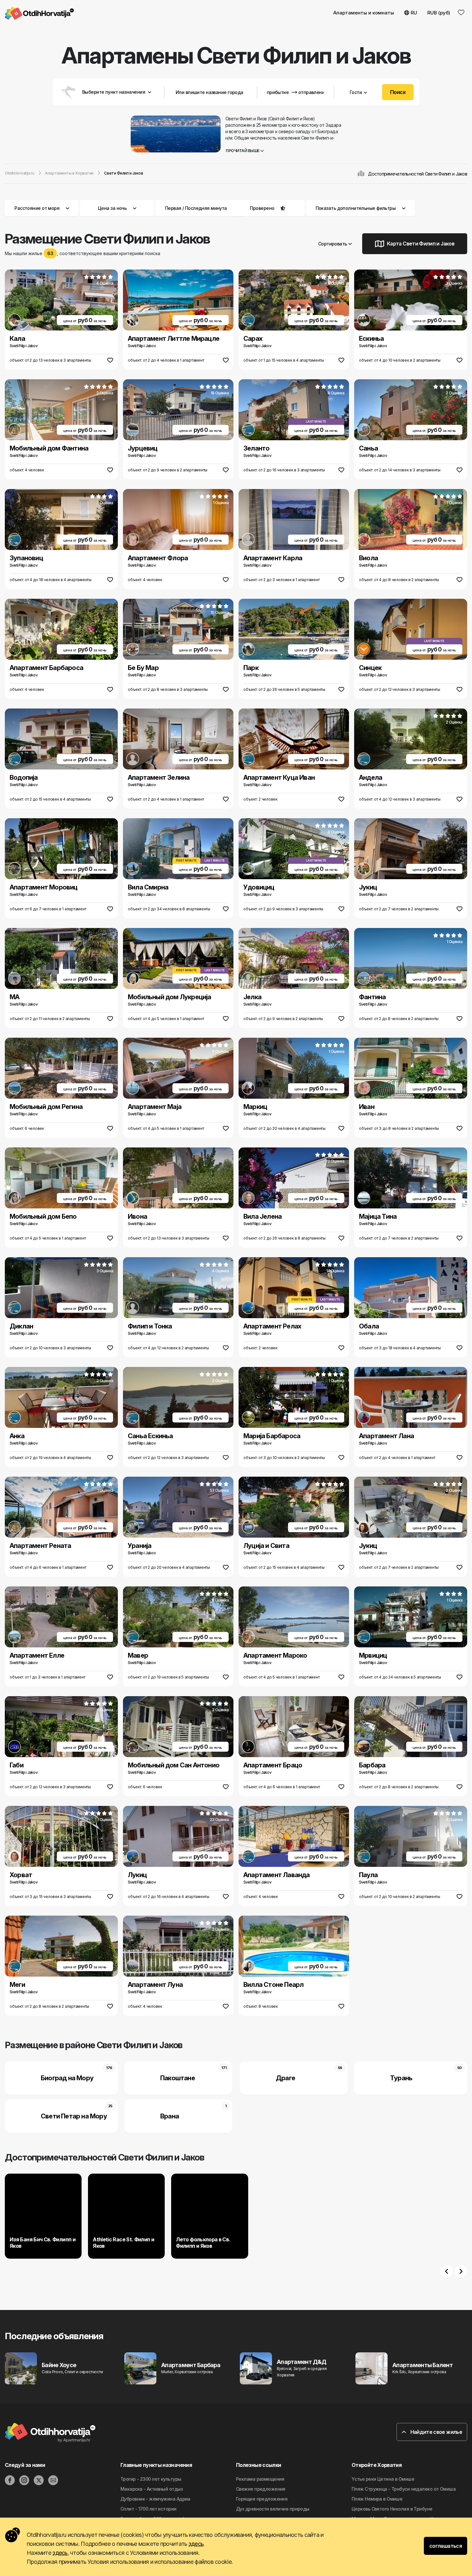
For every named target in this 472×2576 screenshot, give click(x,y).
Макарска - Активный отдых (152, 2489)
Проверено (262, 208)
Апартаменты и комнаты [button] (364, 13)
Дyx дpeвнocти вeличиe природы (273, 2509)
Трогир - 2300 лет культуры (151, 2479)
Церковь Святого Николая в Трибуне (392, 2509)
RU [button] (414, 13)
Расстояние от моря (37, 208)
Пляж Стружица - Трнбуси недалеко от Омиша (404, 2489)
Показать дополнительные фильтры (356, 208)
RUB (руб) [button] (439, 13)
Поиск (398, 92)
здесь (196, 2544)
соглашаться (446, 2546)
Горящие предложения (262, 2499)
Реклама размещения (260, 2479)
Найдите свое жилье (436, 2432)
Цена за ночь (112, 208)
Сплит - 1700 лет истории (149, 2509)
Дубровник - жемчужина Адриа (155, 2499)
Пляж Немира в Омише (377, 2499)
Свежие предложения (261, 2489)
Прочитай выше (243, 151)
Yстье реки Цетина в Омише (383, 2479)
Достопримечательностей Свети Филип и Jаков (418, 174)
